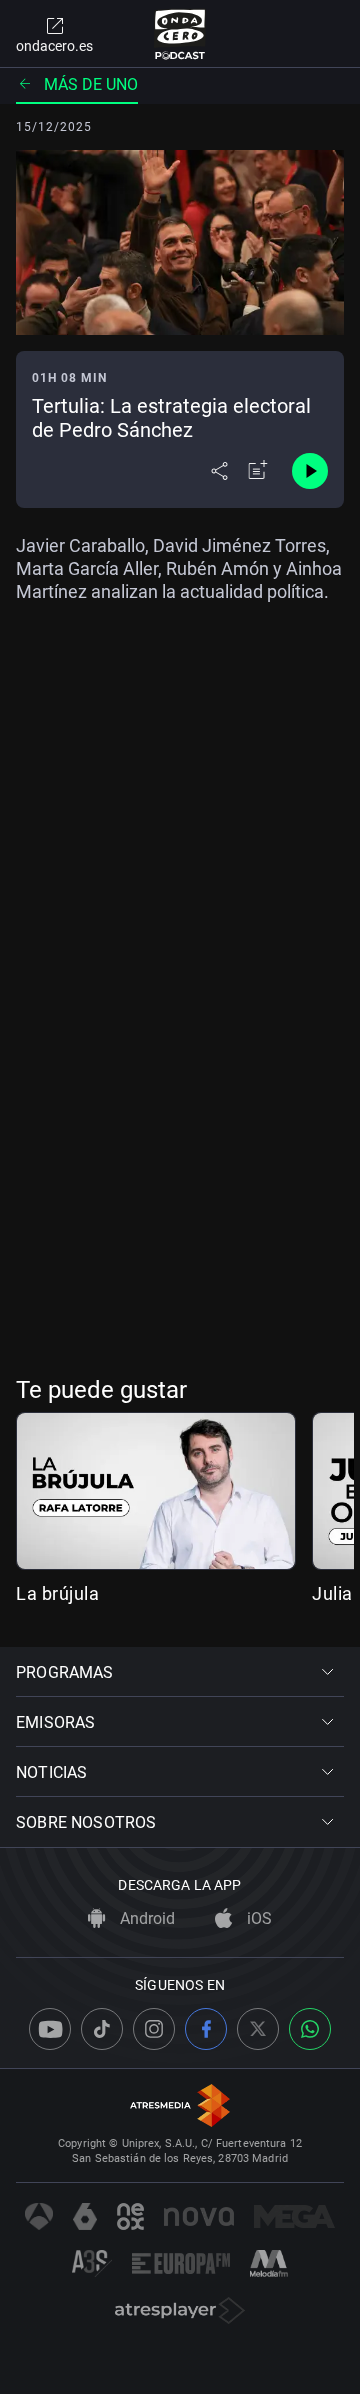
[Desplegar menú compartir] (219, 471)
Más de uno (91, 84)
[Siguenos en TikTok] (102, 2029)
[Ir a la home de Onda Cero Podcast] (180, 34)
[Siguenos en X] (258, 2029)
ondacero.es (54, 46)
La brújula (57, 1593)
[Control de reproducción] (310, 471)
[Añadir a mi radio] (258, 471)
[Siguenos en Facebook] (206, 2029)
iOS (257, 1918)
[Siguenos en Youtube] (50, 2029)
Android (145, 1918)
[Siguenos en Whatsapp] (310, 2029)
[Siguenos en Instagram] (154, 2029)
